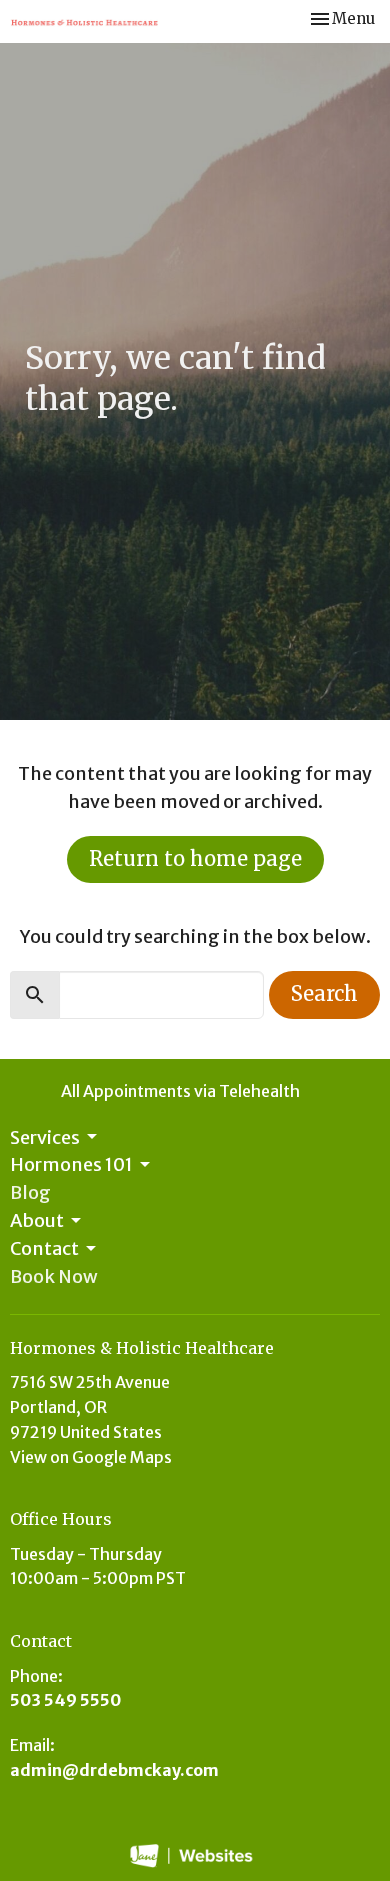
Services (45, 1137)
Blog (30, 1192)
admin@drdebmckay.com (114, 1770)
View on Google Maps (91, 1457)
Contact (44, 1248)
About (37, 1220)
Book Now (54, 1276)
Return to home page (195, 858)
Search (324, 993)
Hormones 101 (71, 1164)
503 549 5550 (65, 1700)
